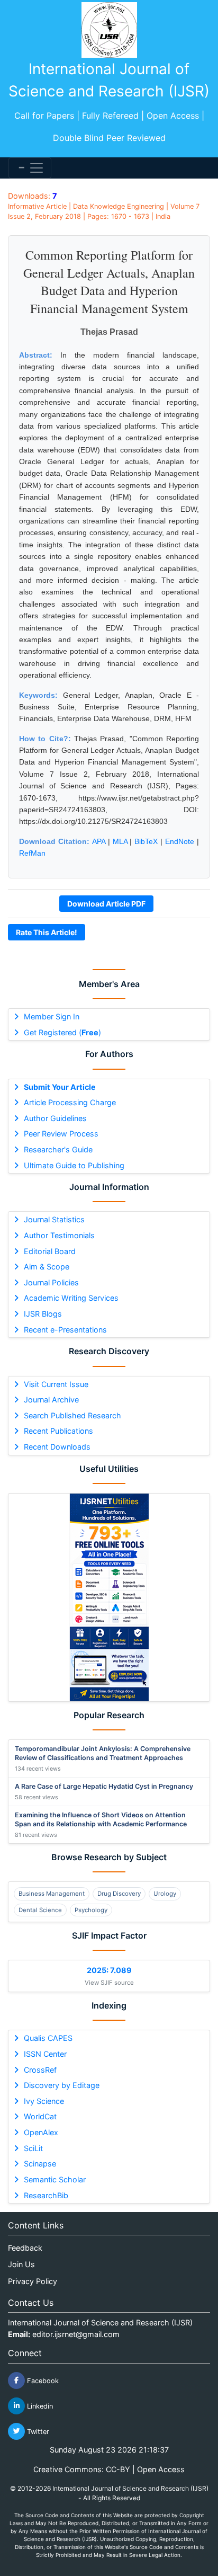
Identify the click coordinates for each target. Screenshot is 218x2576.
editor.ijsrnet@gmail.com (76, 2334)
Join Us (21, 2264)
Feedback (25, 2248)
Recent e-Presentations (65, 1330)
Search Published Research (72, 1415)
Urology (165, 1894)
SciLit (33, 2148)
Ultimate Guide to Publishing (74, 1165)
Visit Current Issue (56, 1384)
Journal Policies (51, 1282)
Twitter (37, 2431)
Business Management (52, 1894)
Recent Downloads (57, 1447)
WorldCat (40, 2116)
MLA (120, 841)
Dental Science (40, 1910)
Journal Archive (51, 1400)
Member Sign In (52, 1016)
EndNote (180, 841)
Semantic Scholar (55, 2179)
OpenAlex (41, 2132)
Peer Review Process (61, 1134)
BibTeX (146, 841)
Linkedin (39, 2406)
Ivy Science (44, 2101)
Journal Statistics (54, 1219)
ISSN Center (45, 2054)
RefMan (32, 853)
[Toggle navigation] (30, 168)
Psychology (91, 1910)
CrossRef (40, 2070)
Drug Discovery (119, 1894)
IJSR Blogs (43, 1314)
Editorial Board (50, 1251)
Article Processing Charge (70, 1102)
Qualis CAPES (48, 2038)
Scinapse (40, 2164)
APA (99, 841)
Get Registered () (62, 1032)
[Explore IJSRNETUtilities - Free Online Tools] (109, 1597)
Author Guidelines (55, 1118)
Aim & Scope (47, 1267)
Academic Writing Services (71, 1298)
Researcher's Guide (58, 1149)
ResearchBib (46, 2195)
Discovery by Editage (62, 2085)
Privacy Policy (33, 2281)
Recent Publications (58, 1431)
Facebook (42, 2380)
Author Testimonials (59, 1235)
